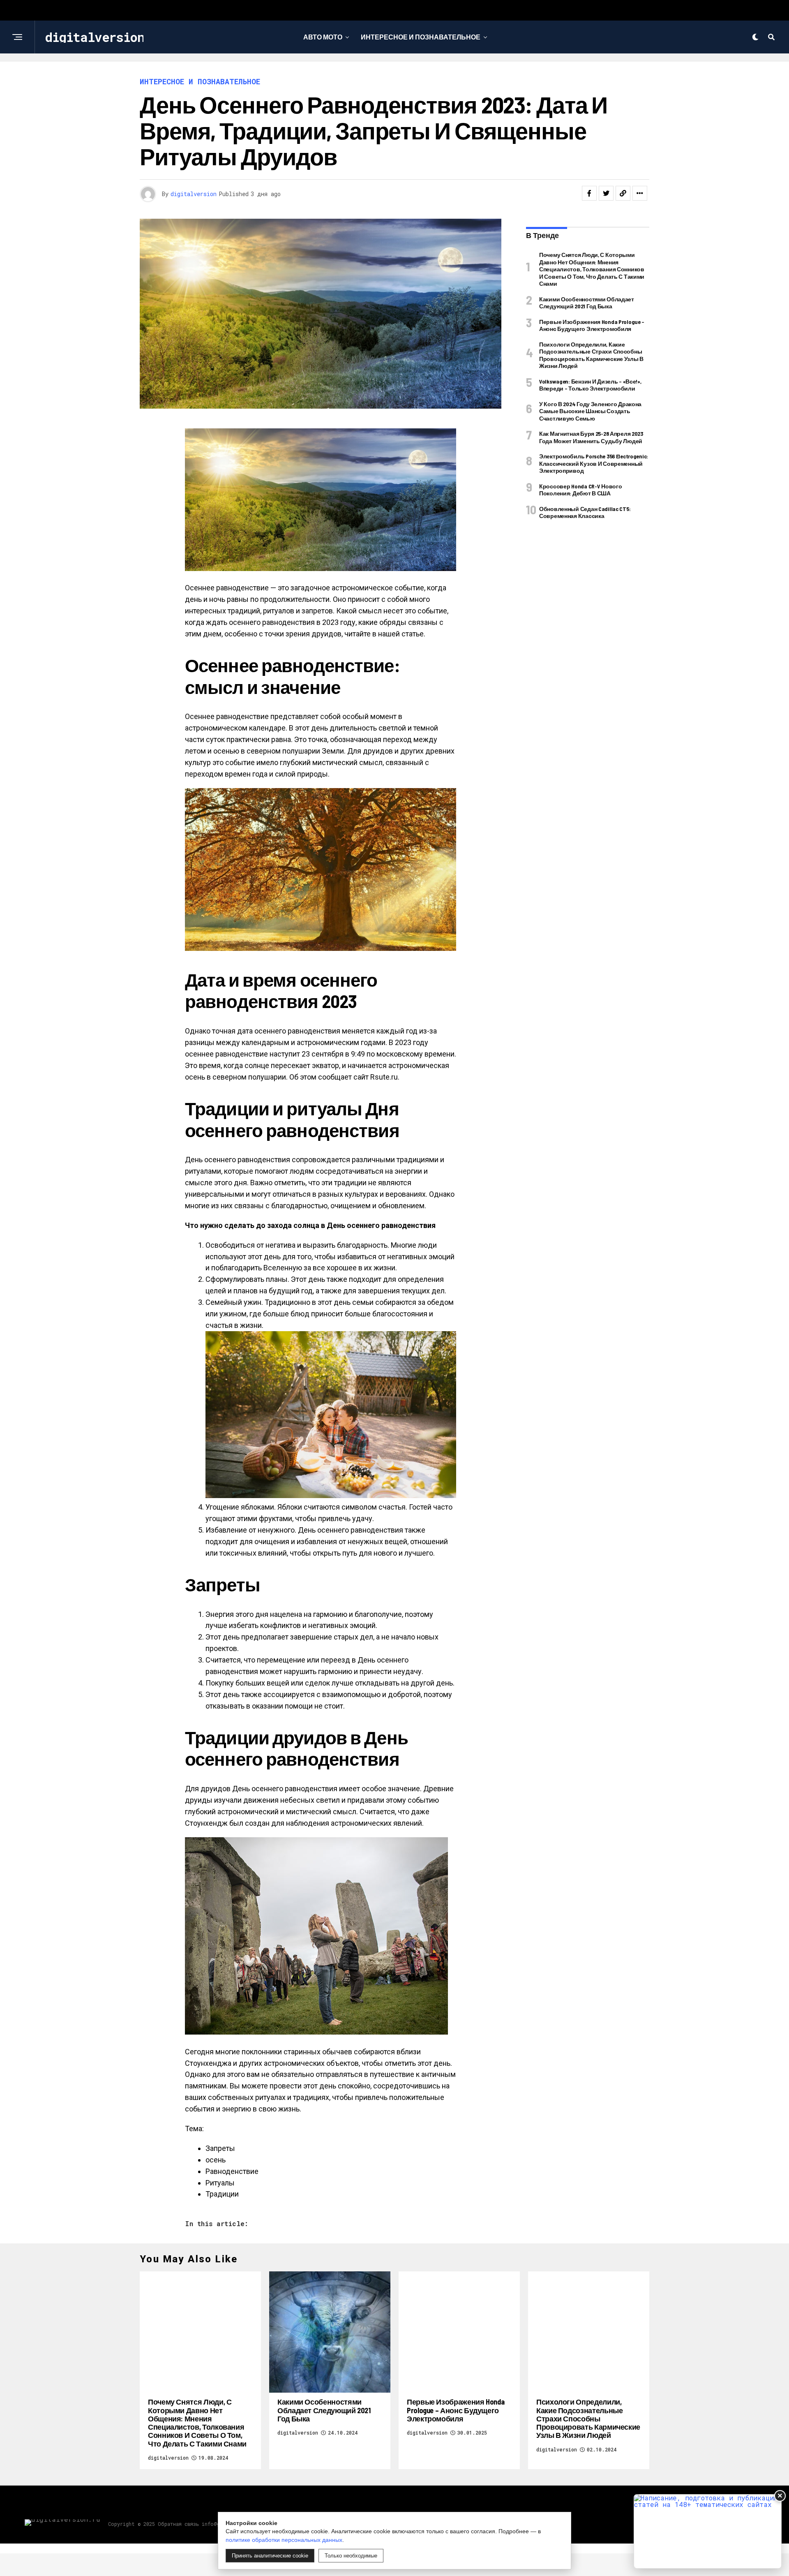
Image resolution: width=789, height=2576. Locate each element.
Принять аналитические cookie (270, 2556)
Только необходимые (351, 2556)
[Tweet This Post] (606, 193)
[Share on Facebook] (589, 193)
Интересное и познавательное (421, 37)
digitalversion (194, 194)
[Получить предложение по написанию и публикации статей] (708, 2531)
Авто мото (323, 37)
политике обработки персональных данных (284, 2540)
